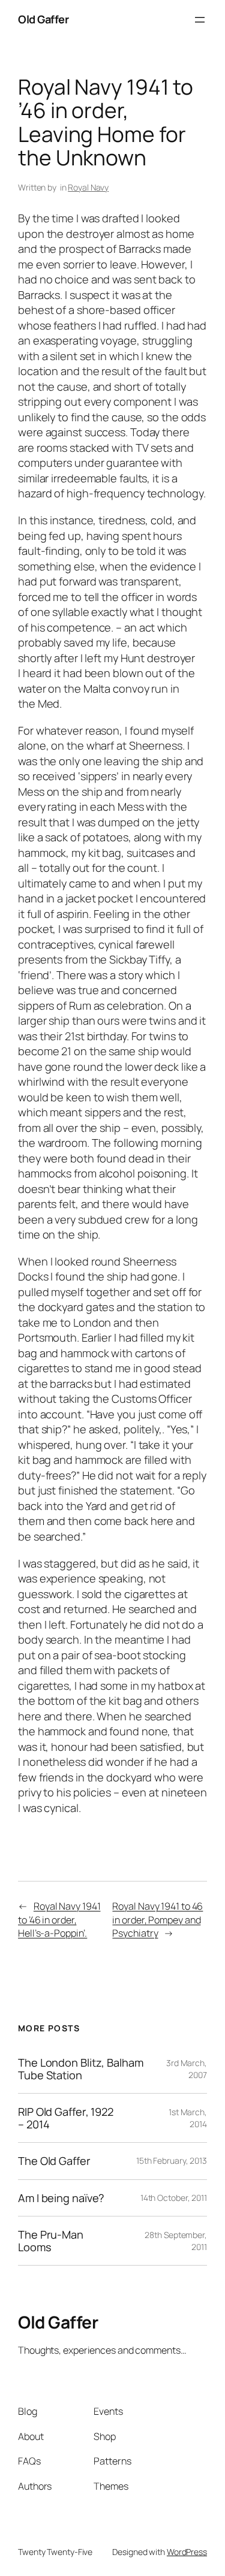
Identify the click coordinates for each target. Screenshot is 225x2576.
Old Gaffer (43, 19)
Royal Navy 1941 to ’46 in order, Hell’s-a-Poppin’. (59, 1920)
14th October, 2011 (174, 2198)
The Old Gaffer (54, 2161)
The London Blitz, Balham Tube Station (81, 2069)
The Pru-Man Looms (51, 2241)
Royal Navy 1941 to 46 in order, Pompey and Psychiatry (157, 1920)
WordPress (187, 2552)
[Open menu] (200, 20)
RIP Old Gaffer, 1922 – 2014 (66, 2118)
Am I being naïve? (61, 2198)
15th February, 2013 (172, 2160)
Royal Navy (88, 187)
